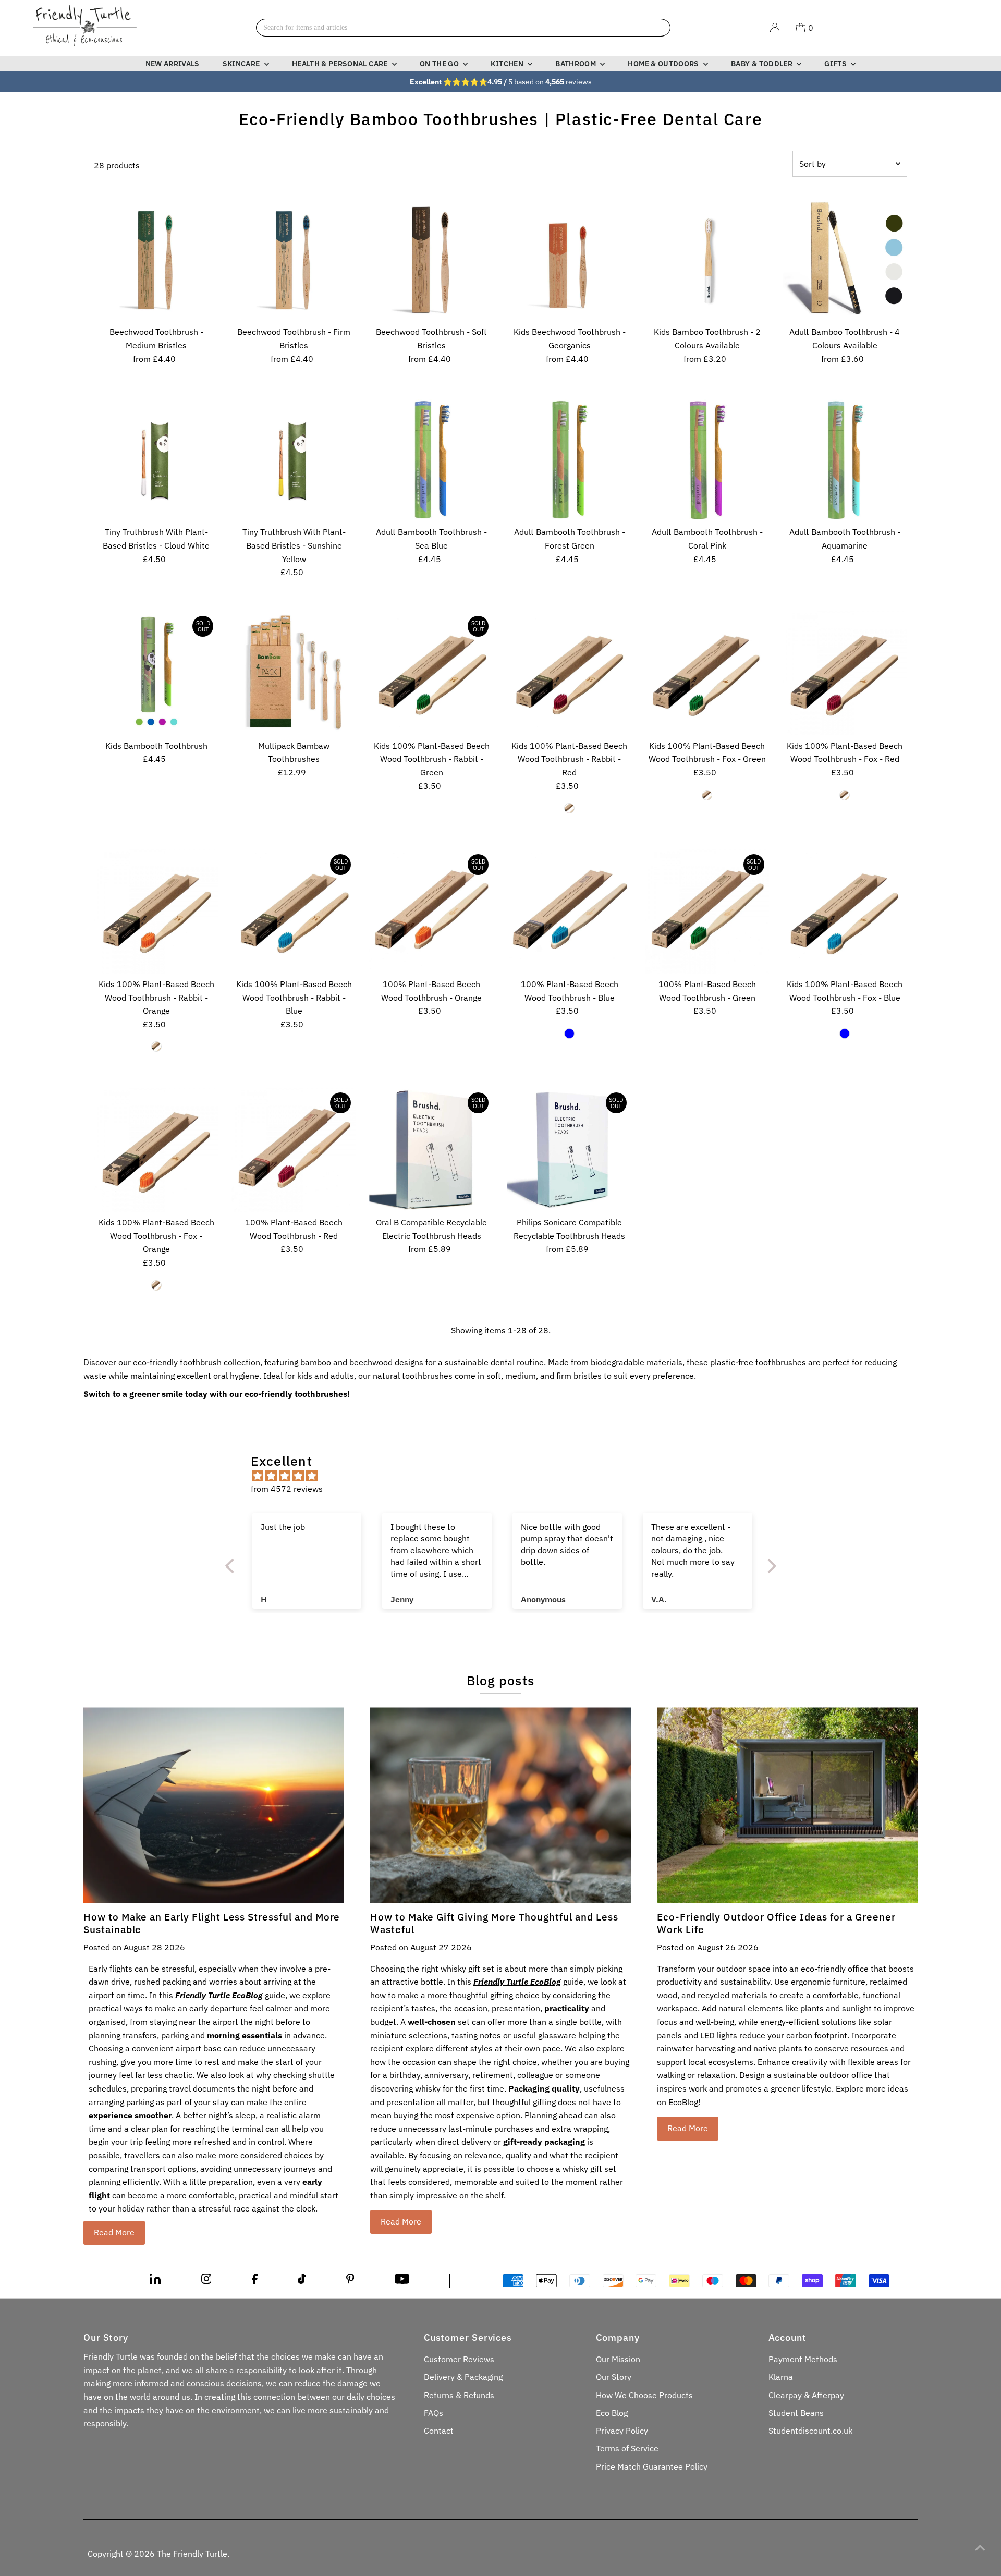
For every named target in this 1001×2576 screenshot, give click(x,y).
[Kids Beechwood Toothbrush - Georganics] (569, 259)
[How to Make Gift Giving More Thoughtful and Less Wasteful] (500, 1805)
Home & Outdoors (664, 64)
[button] (232, 1566)
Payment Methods (803, 2359)
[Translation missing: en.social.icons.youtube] (402, 2281)
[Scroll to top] (980, 2547)
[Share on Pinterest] (350, 2281)
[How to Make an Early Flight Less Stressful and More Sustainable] (214, 1805)
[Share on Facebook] (255, 2281)
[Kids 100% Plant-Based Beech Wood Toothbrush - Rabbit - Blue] (294, 911)
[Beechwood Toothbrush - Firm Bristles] (294, 259)
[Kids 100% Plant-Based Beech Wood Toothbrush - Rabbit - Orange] (156, 911)
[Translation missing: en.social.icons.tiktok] (302, 2281)
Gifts (836, 64)
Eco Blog (612, 2413)
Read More (114, 2232)
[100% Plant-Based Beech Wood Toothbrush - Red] (294, 1150)
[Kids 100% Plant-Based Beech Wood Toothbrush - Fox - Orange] (156, 1150)
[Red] (569, 808)
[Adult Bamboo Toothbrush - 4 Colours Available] (845, 259)
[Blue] (569, 1034)
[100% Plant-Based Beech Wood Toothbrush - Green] (707, 911)
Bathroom (576, 64)
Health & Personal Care (341, 64)
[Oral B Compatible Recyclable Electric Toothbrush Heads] (431, 1150)
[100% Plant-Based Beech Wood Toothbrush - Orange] (431, 911)
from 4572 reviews (287, 1489)
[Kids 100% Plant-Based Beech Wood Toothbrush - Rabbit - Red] (569, 673)
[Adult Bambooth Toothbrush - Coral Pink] (707, 459)
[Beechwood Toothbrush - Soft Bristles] (431, 259)
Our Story (614, 2377)
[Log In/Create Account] (775, 28)
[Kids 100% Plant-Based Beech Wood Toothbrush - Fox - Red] (845, 673)
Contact (439, 2431)
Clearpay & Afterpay (806, 2395)
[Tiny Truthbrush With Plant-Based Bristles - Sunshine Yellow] (294, 459)
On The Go (440, 64)
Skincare (242, 64)
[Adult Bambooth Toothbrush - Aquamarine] (845, 459)
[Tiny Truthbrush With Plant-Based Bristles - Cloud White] (156, 459)
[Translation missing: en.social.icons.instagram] (206, 2281)
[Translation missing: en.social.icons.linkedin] (155, 2281)
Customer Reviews (459, 2359)
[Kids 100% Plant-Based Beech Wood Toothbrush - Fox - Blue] (845, 911)
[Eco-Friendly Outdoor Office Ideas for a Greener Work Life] (787, 1805)
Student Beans (796, 2413)
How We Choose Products (644, 2395)
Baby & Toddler (762, 64)
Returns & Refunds (459, 2395)
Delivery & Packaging (463, 2377)
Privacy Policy (622, 2431)
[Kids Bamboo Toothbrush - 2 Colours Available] (707, 259)
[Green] (707, 795)
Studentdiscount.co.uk (810, 2431)
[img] (506, 1476)
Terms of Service (627, 2448)
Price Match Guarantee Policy (652, 2466)
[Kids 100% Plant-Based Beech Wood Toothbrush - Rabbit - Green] (431, 673)
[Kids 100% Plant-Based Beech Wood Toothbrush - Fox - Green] (707, 673)
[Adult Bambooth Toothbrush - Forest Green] (569, 459)
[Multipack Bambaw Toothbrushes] (294, 673)
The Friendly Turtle (192, 2554)
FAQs (434, 2413)
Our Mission (618, 2359)
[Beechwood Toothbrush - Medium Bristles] (156, 259)
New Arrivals (173, 64)
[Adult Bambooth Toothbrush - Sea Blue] (431, 459)
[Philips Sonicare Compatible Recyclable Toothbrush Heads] (569, 1150)
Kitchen (508, 64)
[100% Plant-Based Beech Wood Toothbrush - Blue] (569, 911)
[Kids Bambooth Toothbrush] (156, 673)
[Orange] (156, 1047)
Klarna (781, 2377)
